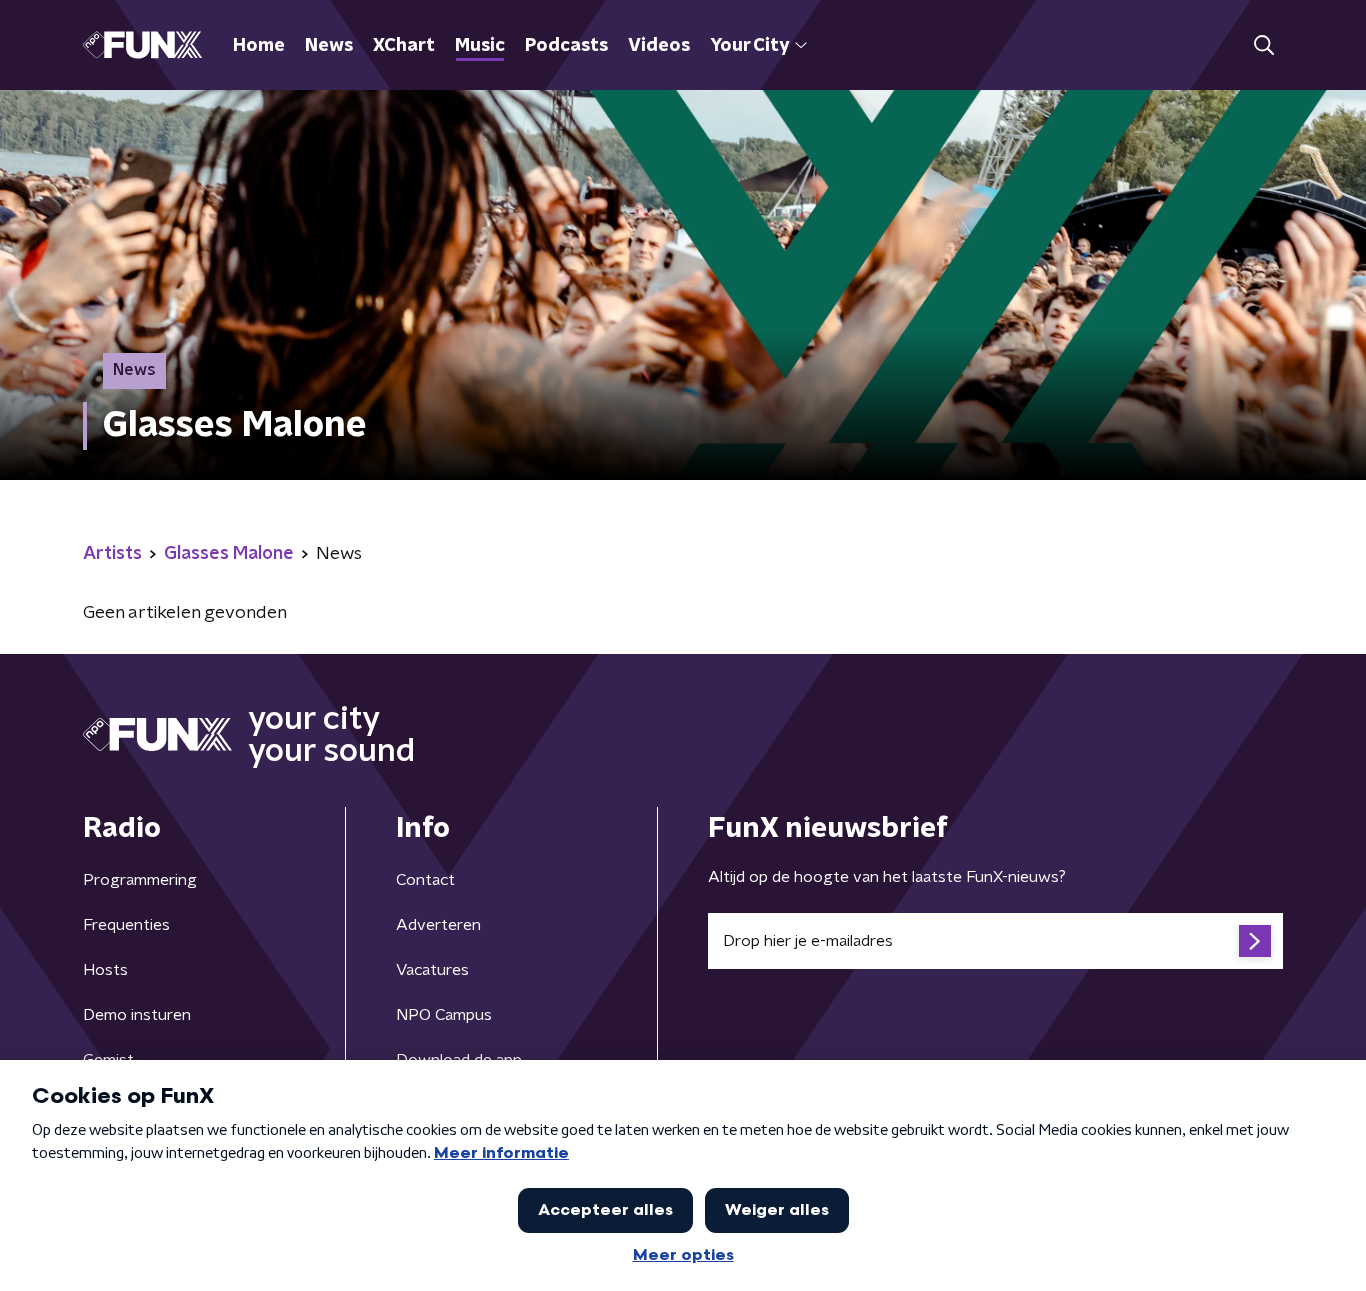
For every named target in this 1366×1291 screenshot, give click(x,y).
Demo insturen (137, 1015)
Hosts (105, 970)
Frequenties (126, 925)
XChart (404, 46)
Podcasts (566, 46)
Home (259, 46)
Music (480, 46)
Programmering (140, 880)
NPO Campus (444, 1015)
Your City (749, 46)
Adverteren (438, 925)
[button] (1263, 45)
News (329, 46)
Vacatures (432, 970)
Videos (659, 46)
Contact (425, 880)
